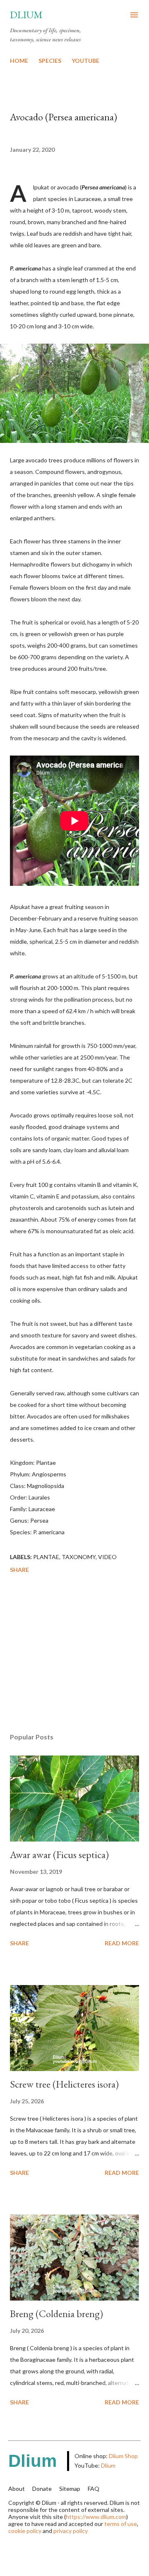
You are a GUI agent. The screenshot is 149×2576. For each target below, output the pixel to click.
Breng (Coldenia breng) (56, 2314)
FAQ (94, 2489)
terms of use (121, 2524)
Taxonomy (79, 1557)
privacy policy (71, 2531)
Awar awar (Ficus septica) (59, 1855)
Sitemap (70, 2489)
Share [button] (19, 1570)
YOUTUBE (85, 61)
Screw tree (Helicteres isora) (64, 2084)
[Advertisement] (74, 1655)
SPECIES (50, 61)
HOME (19, 61)
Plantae (46, 1557)
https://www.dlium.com (96, 2517)
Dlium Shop (123, 2456)
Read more (122, 1943)
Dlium (26, 15)
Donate (42, 2489)
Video (107, 1557)
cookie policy (25, 2531)
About (17, 2489)
